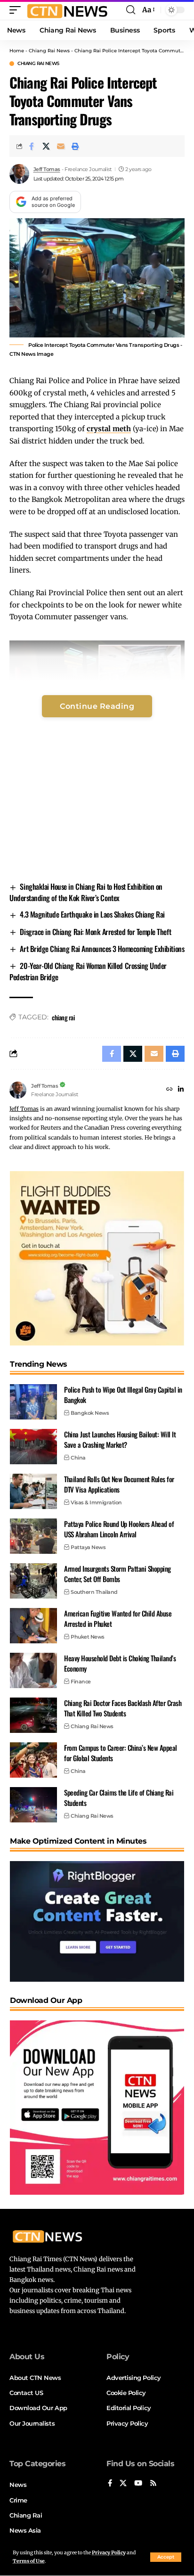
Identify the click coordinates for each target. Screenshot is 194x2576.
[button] (166, 2557)
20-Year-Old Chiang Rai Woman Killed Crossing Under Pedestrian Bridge (88, 971)
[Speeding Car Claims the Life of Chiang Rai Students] (33, 1805)
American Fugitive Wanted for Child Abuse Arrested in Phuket (118, 1619)
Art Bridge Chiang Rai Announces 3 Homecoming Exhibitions (102, 949)
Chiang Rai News (49, 51)
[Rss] (153, 2484)
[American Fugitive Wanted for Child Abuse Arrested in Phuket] (33, 1626)
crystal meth (109, 429)
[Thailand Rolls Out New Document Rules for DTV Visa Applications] (33, 1491)
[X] (123, 2484)
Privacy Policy (109, 2553)
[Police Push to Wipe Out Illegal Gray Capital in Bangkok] (33, 1402)
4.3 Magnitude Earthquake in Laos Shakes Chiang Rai (92, 914)
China (78, 1458)
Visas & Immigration (96, 1502)
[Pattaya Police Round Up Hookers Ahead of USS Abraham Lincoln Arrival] (33, 1536)
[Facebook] (110, 2484)
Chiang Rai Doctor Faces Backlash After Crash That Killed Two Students (123, 1708)
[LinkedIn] (181, 1090)
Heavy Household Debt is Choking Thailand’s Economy (120, 1663)
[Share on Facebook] (32, 146)
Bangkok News (90, 1413)
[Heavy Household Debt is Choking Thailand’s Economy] (33, 1670)
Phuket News (88, 1637)
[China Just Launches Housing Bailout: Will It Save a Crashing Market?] (33, 1447)
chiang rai (63, 1017)
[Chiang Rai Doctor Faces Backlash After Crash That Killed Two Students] (33, 1715)
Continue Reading (97, 706)
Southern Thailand (94, 1592)
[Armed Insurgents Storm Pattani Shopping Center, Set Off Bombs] (33, 1581)
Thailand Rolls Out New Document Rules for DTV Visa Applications (119, 1484)
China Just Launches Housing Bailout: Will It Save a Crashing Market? (120, 1440)
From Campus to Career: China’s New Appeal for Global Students (121, 1753)
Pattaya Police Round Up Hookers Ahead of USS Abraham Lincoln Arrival (119, 1529)
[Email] (61, 146)
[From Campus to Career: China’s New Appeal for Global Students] (33, 1760)
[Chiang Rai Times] (67, 10)
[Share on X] (46, 146)
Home (17, 51)
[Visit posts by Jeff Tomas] (19, 174)
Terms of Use (29, 2561)
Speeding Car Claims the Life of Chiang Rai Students (119, 1798)
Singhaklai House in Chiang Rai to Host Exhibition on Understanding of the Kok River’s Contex (86, 892)
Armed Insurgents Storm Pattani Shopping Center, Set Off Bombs (117, 1574)
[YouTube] (138, 2484)
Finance (81, 1682)
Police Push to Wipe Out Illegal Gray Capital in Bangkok (123, 1395)
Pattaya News (88, 1547)
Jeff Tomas (47, 169)
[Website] (170, 1090)
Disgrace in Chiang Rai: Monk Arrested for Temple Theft (95, 932)
